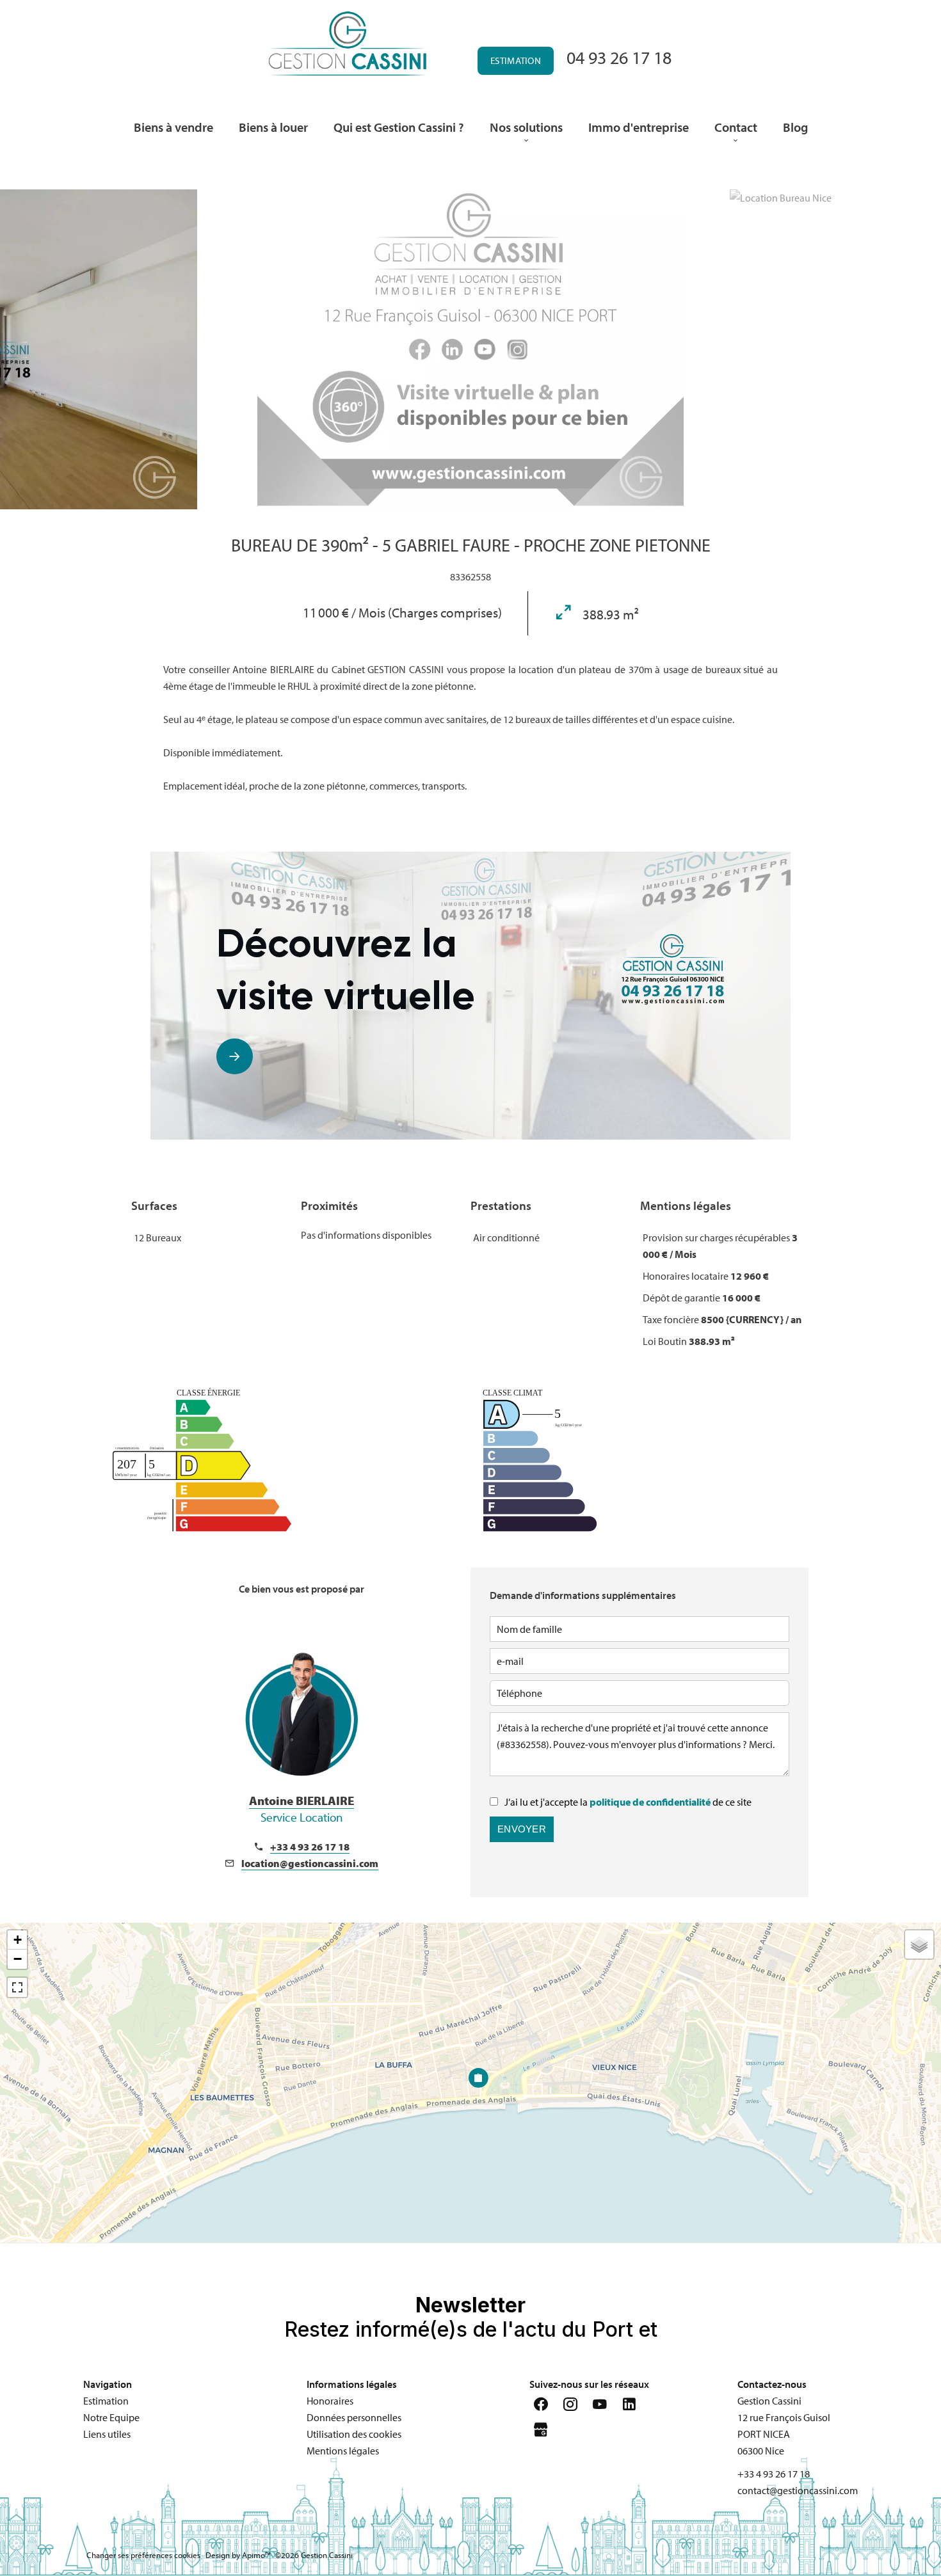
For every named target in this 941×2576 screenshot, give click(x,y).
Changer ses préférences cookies (143, 2555)
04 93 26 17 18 (619, 57)
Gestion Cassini (769, 2401)
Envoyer (522, 1829)
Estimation (516, 60)
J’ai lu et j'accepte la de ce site (628, 1802)
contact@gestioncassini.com (798, 2490)
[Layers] (919, 1944)
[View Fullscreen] (17, 1987)
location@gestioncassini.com (310, 1863)
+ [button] (18, 1940)
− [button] (18, 1959)
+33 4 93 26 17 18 (310, 1847)
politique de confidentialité (650, 1802)
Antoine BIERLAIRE (302, 1809)
